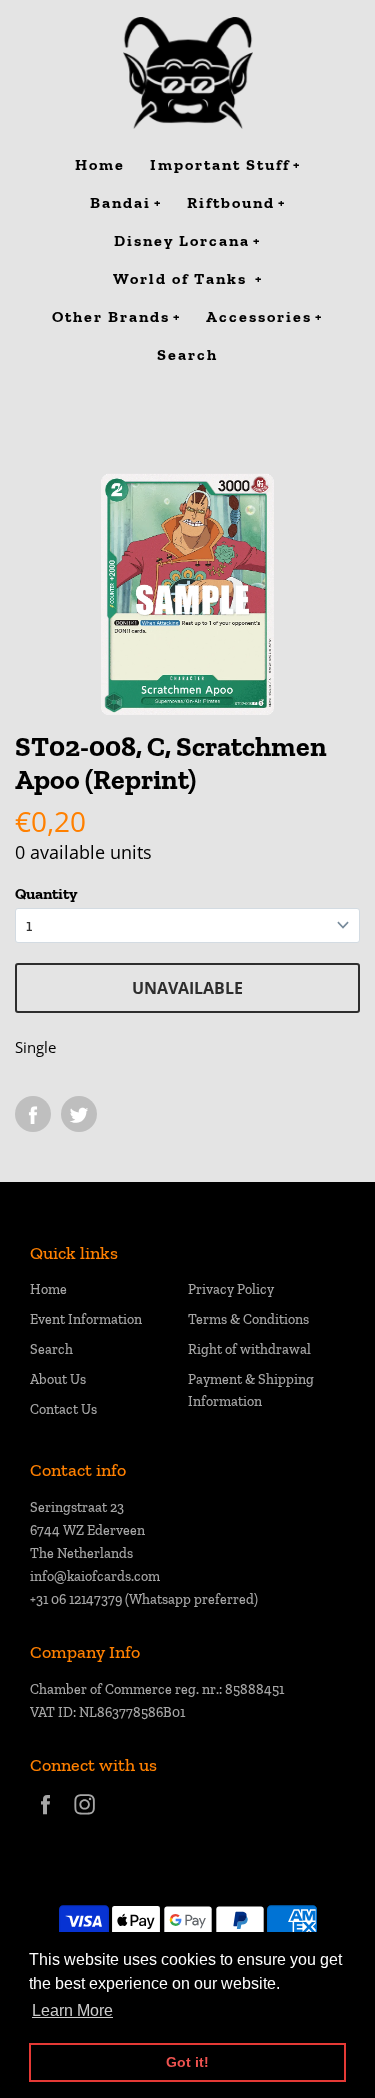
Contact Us (63, 1409)
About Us (58, 1379)
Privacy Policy (231, 1289)
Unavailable (187, 988)
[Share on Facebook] (33, 1114)
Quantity (46, 893)
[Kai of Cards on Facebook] (45, 1817)
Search (51, 1349)
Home (48, 1289)
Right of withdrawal (249, 1349)
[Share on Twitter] (79, 1114)
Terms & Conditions (248, 1319)
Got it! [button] (187, 2062)
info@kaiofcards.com (95, 1576)
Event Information (86, 1319)
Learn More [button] (72, 2010)
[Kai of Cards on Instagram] (84, 1817)
